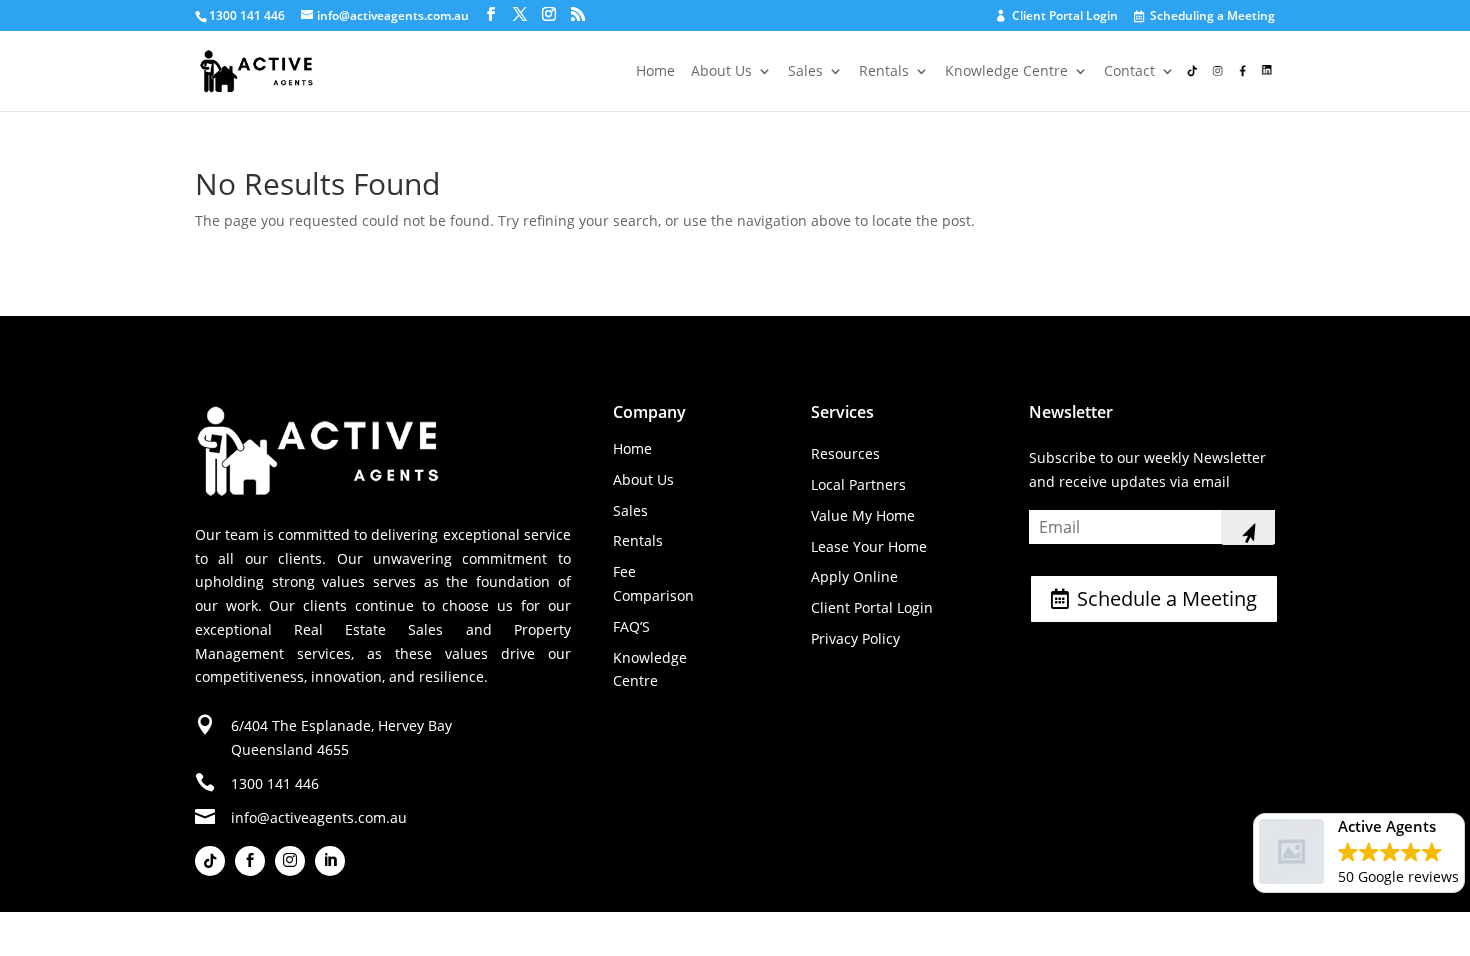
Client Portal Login (1057, 16)
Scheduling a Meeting (1205, 17)
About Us (721, 72)
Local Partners (858, 484)
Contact (1129, 72)
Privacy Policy (855, 638)
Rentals (884, 72)
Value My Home (863, 515)
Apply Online (854, 576)
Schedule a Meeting (1167, 598)
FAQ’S (631, 626)
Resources (845, 453)
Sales (805, 72)
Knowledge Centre (1006, 72)
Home (655, 72)
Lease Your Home (869, 546)
